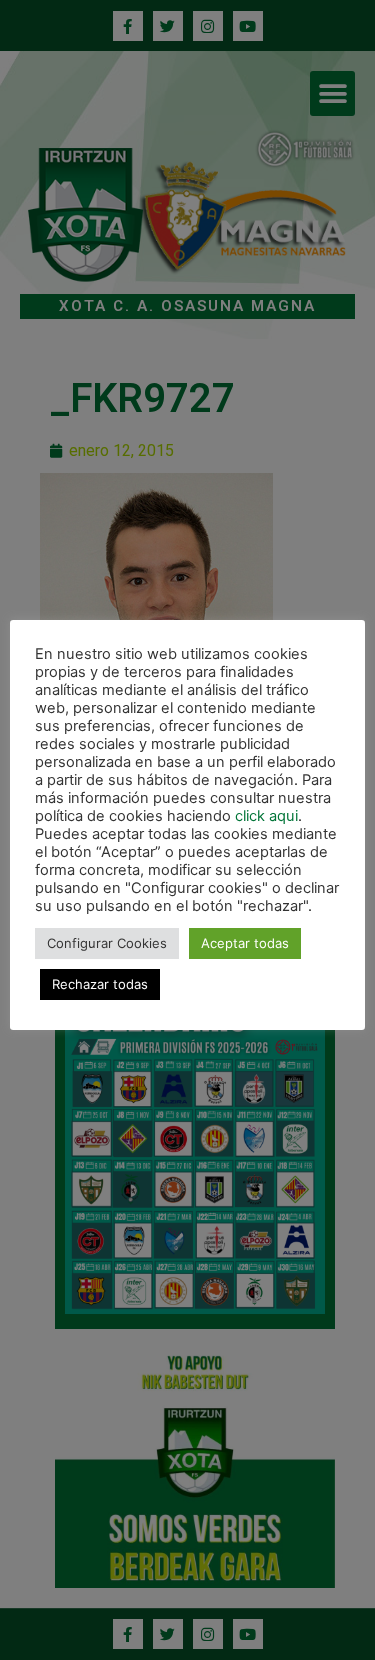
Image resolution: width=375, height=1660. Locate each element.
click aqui (266, 816)
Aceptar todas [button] (245, 943)
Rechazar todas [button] (100, 984)
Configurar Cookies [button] (107, 943)
